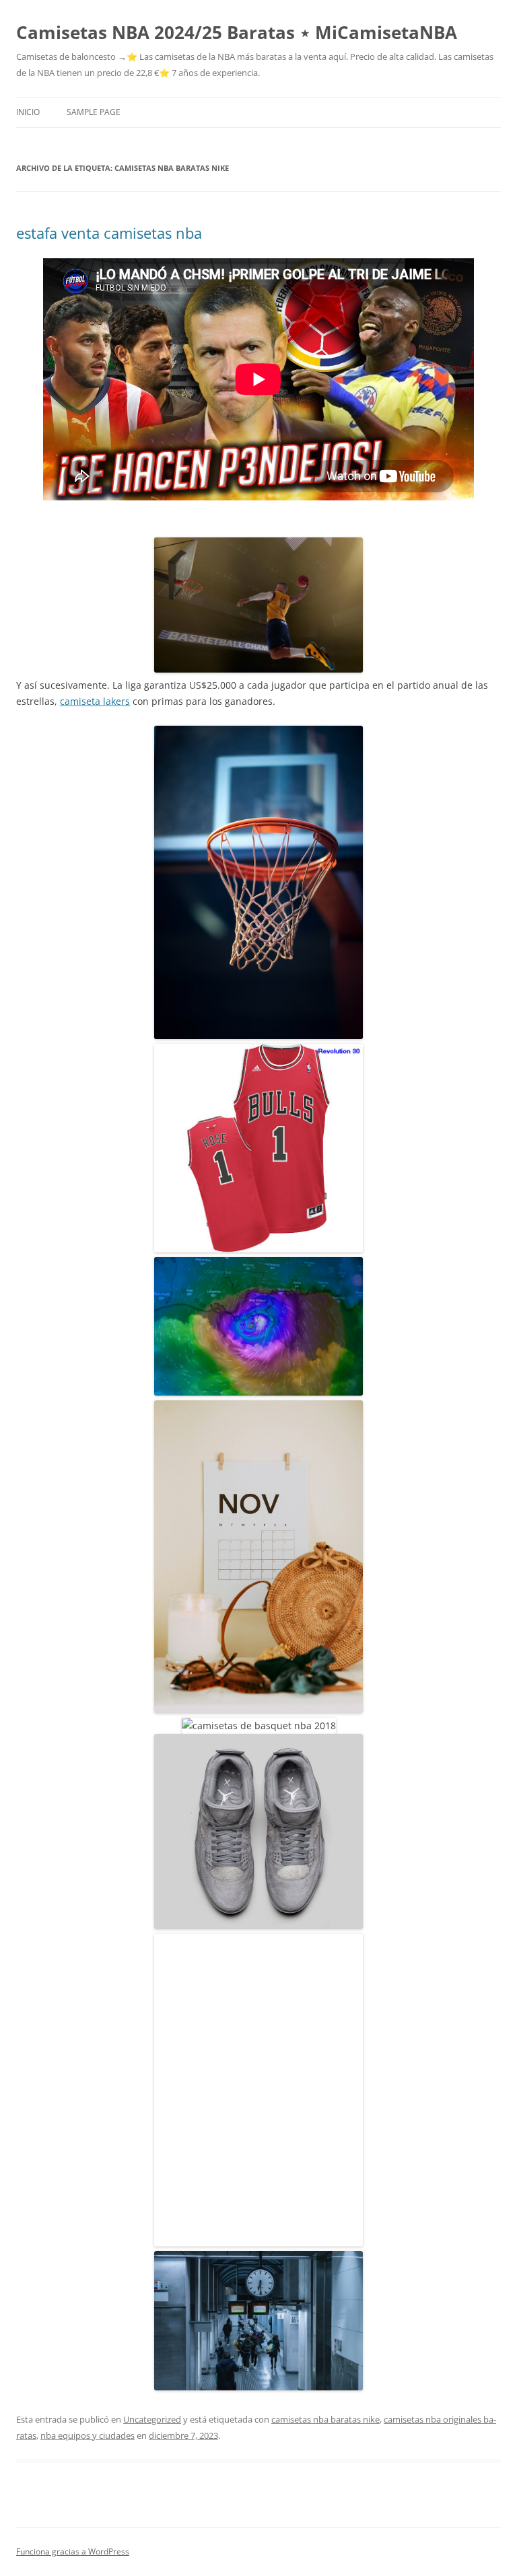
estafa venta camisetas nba (109, 233)
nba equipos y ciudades (88, 2435)
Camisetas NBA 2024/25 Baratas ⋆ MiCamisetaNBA (237, 32)
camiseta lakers (95, 701)
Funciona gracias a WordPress (73, 2551)
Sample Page (94, 112)
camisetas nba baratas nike (325, 2419)
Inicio (28, 112)
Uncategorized (152, 2419)
